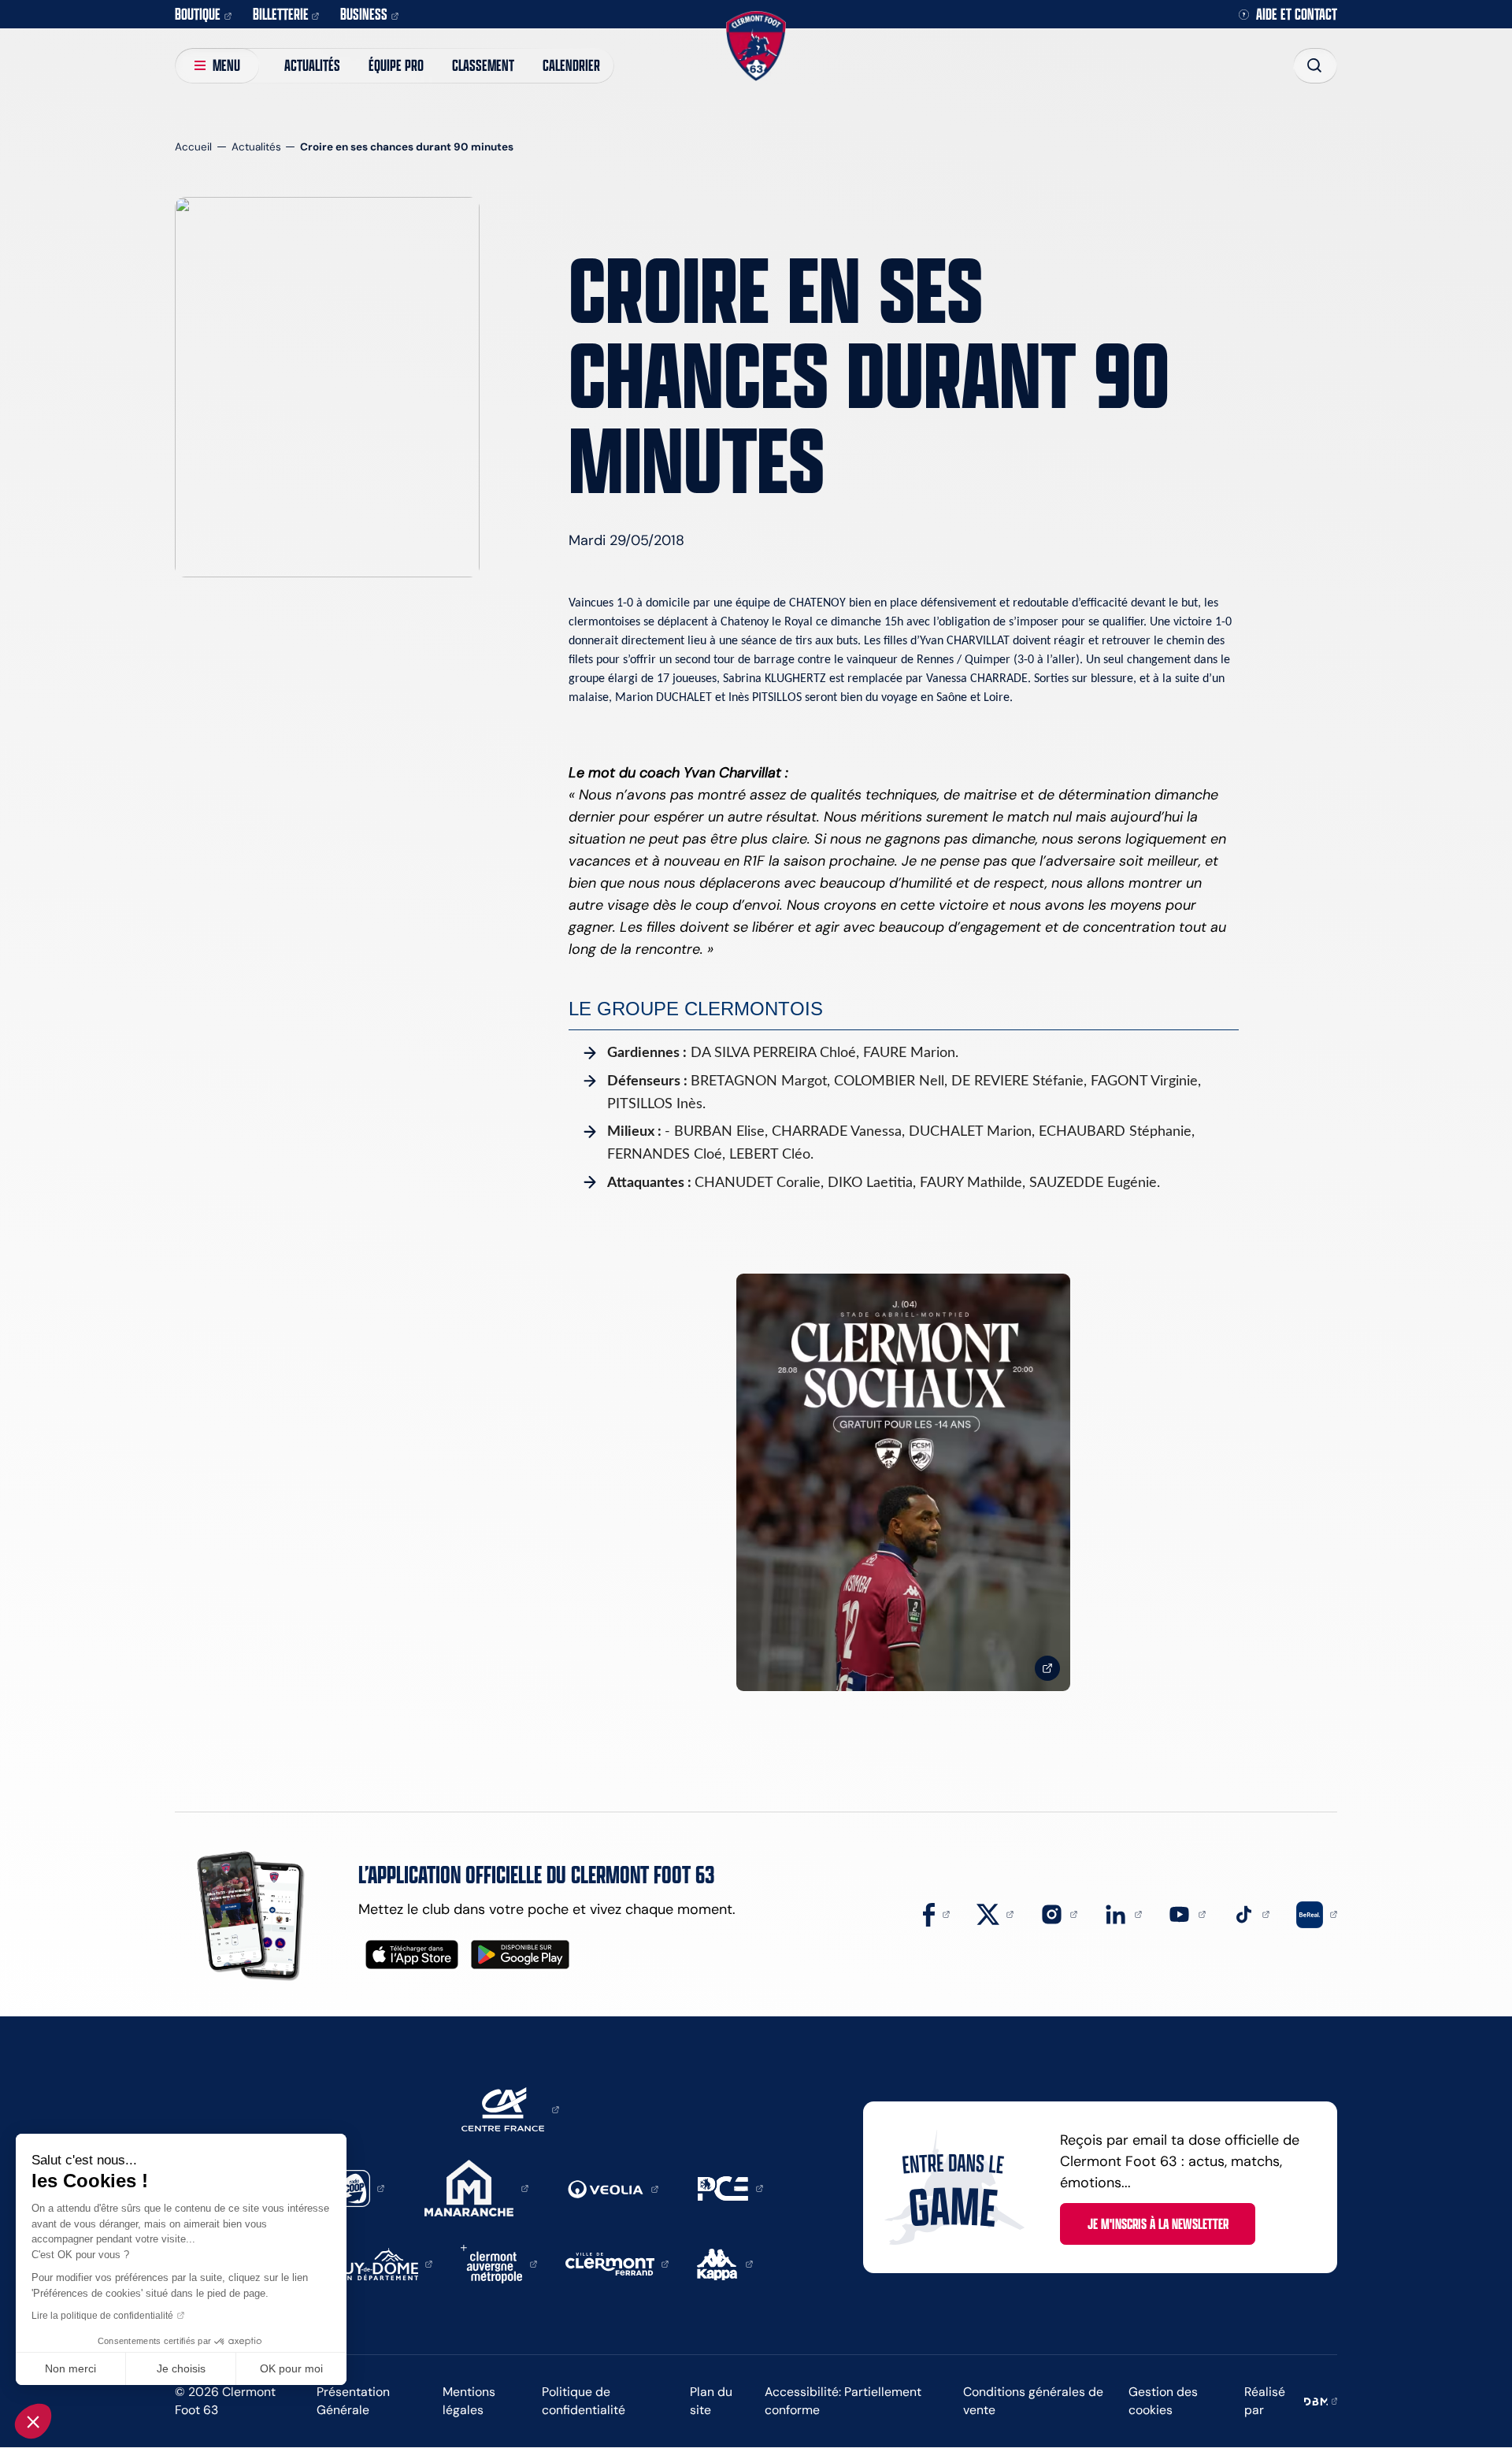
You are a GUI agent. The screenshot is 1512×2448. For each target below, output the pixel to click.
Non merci (70, 2368)
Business (364, 14)
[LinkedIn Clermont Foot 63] (1123, 1913)
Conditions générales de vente (1033, 2401)
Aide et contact (1297, 15)
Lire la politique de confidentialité (102, 2316)
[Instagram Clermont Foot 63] (1059, 1913)
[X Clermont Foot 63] (995, 1913)
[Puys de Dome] (384, 2263)
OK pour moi (291, 2368)
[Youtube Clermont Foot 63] (1187, 1913)
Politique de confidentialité (584, 2401)
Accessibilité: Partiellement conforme (843, 2401)
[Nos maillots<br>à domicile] (903, 1483)
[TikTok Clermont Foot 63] (1251, 1913)
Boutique (198, 14)
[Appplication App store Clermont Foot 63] (412, 1955)
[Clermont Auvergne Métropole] (499, 2263)
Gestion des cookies (1163, 2401)
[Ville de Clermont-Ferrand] (617, 2263)
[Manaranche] (476, 2187)
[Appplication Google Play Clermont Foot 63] (520, 1955)
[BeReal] (1317, 1913)
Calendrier (571, 65)
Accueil (193, 147)
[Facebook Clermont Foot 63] (936, 1913)
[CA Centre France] (510, 2109)
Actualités (312, 65)
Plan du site (711, 2401)
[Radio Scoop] (359, 2187)
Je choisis (181, 2368)
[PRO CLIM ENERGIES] (730, 2187)
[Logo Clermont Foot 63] (756, 46)
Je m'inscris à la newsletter (1158, 2224)
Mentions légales (469, 2401)
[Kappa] (725, 2263)
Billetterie (281, 14)
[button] (33, 2421)
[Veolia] (613, 2188)
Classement (483, 65)
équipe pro (396, 65)
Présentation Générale (353, 2401)
